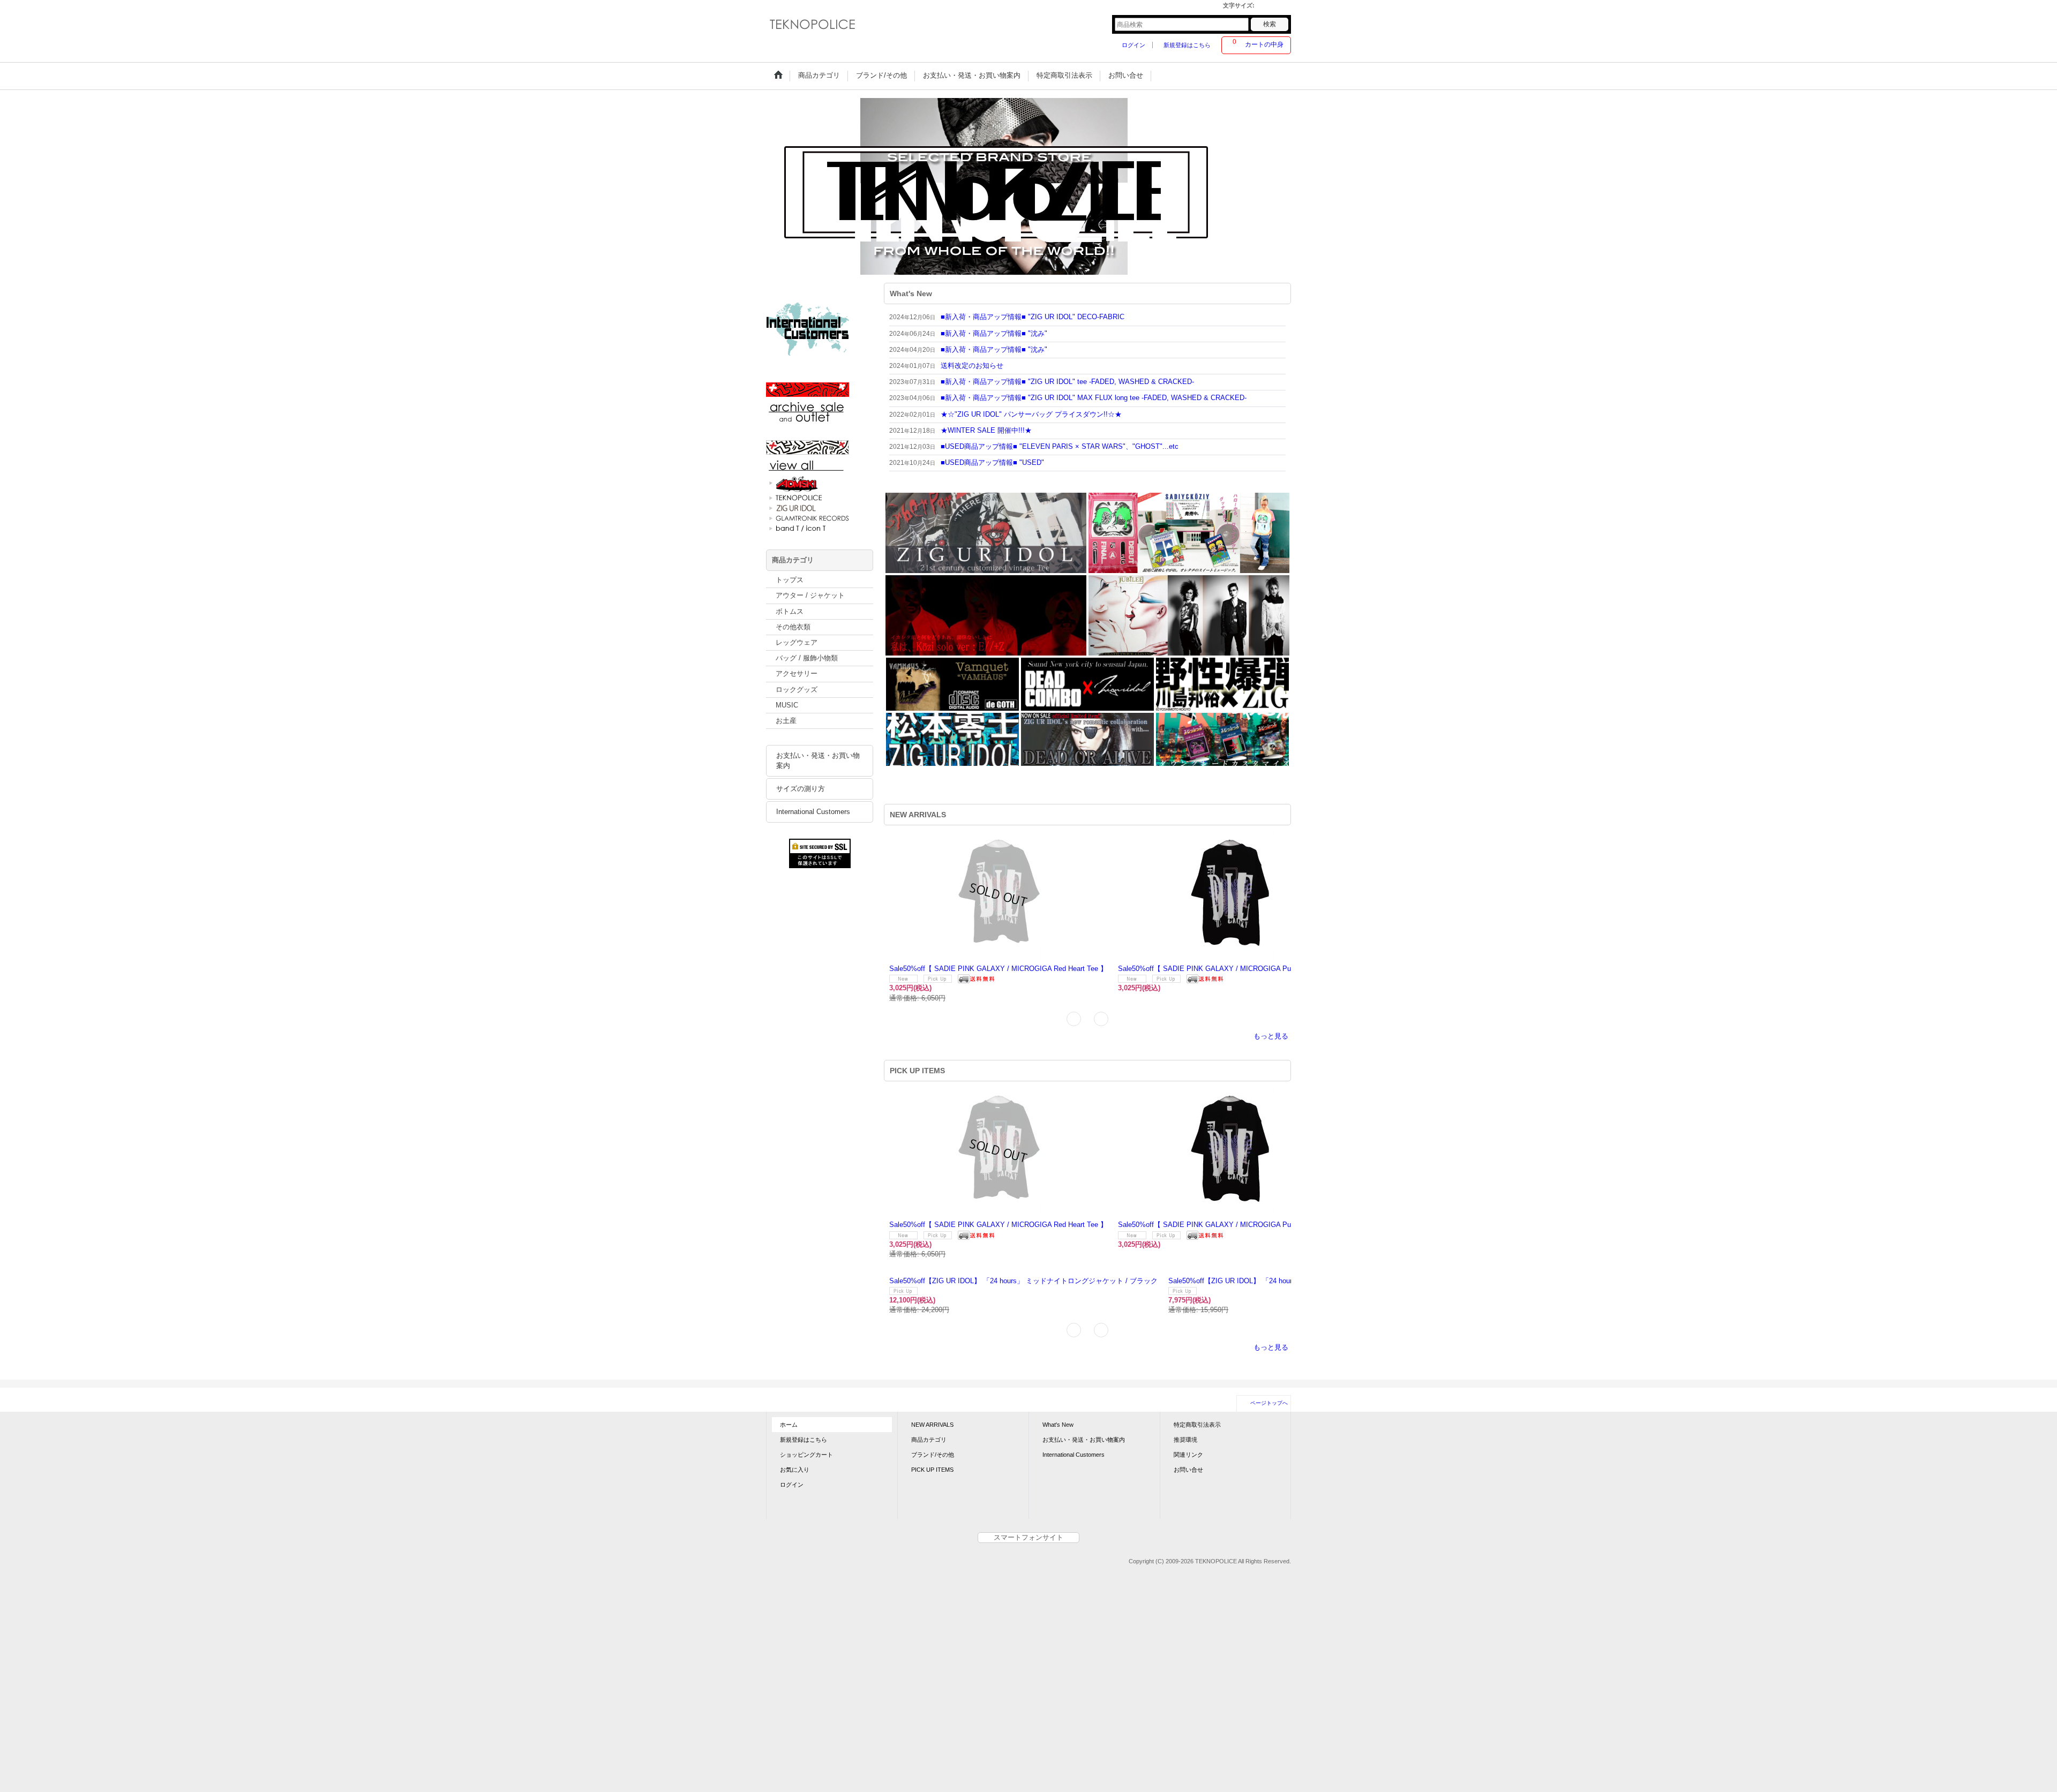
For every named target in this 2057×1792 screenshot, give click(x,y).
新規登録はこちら (1187, 45)
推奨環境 (1185, 1404)
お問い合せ (1188, 1434)
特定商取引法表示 (1197, 1389)
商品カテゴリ (929, 1404)
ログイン (1133, 45)
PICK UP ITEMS (932, 1434)
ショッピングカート (806, 1419)
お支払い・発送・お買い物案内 (818, 761)
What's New (1058, 1389)
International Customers (813, 812)
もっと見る (1271, 1023)
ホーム (789, 1389)
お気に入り (795, 1434)
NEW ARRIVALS (932, 1389)
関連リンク (1188, 1419)
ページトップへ (1269, 1367)
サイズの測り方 (801, 789)
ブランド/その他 (933, 1419)
